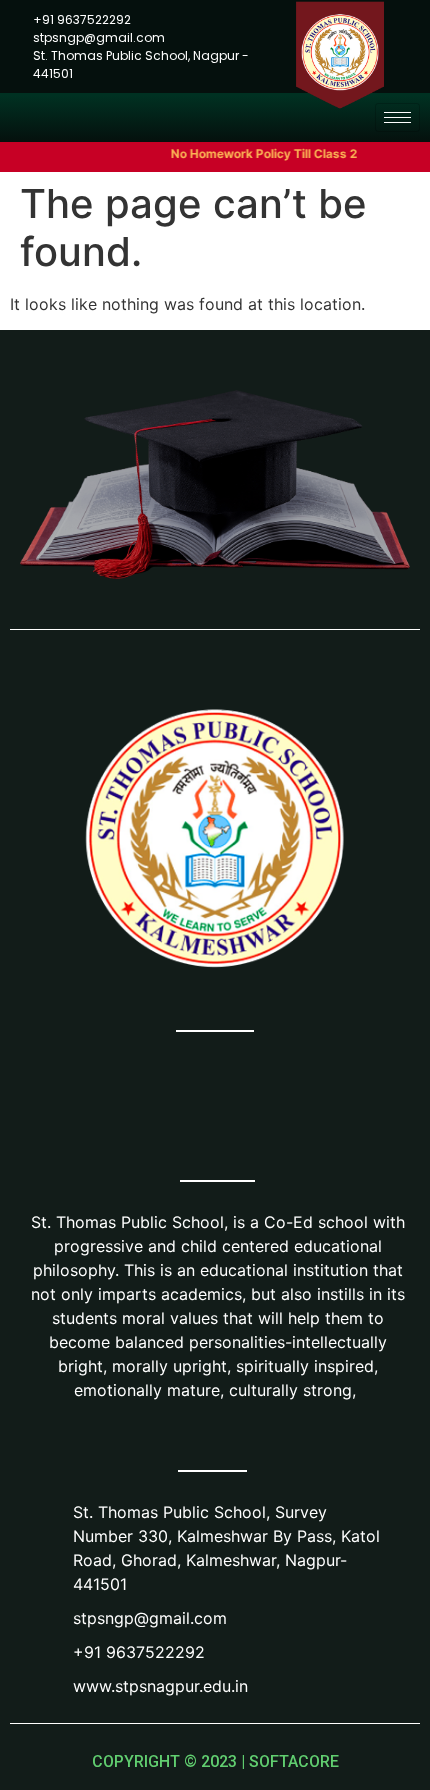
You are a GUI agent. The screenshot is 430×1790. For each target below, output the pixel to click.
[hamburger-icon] (397, 117)
